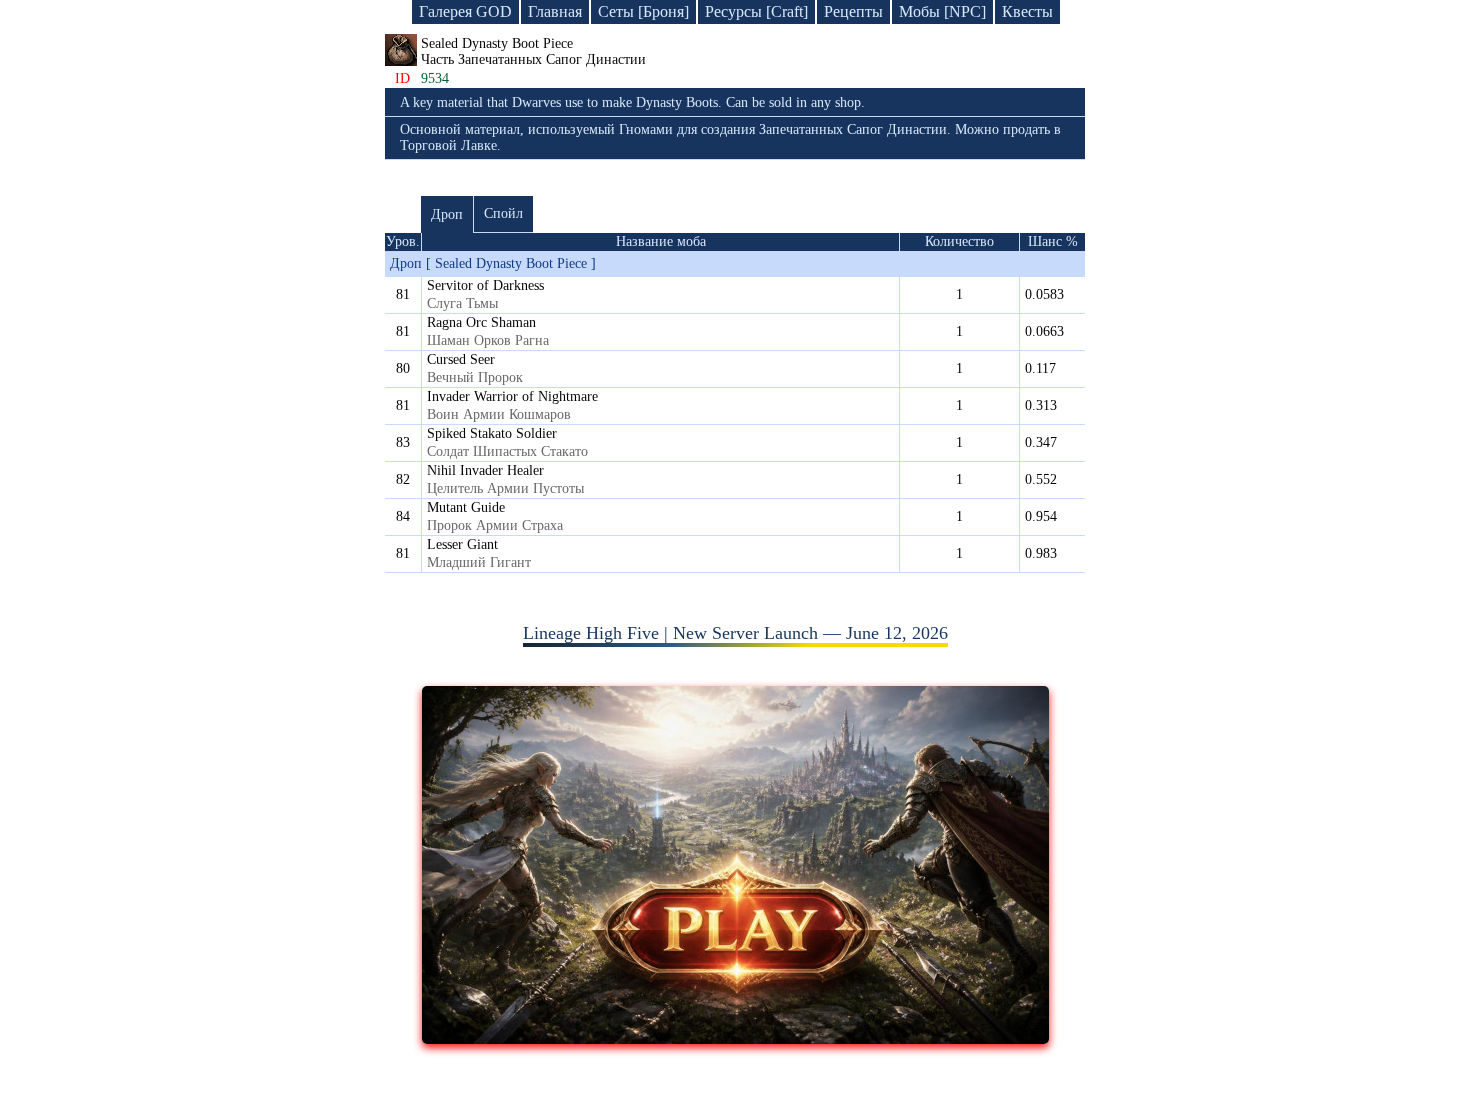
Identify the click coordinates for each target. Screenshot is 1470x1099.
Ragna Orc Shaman (481, 322)
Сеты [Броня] (643, 11)
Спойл (503, 213)
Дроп (447, 214)
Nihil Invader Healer (485, 470)
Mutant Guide (466, 507)
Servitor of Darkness (485, 285)
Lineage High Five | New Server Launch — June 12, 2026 (735, 633)
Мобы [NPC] (942, 11)
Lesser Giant (462, 544)
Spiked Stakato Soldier (492, 433)
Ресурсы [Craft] (756, 11)
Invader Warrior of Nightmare (512, 396)
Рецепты (853, 11)
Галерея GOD (465, 11)
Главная (555, 11)
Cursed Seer (461, 359)
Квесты (1027, 11)
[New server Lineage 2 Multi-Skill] (735, 1038)
